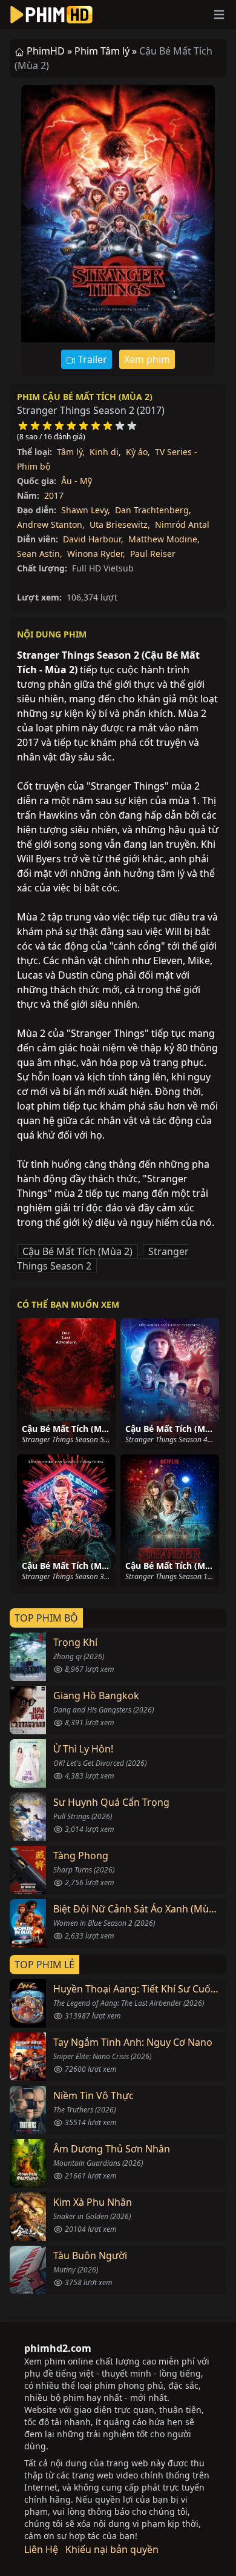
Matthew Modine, (164, 539)
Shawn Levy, (86, 510)
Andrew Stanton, (51, 524)
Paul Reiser (153, 554)
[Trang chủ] (51, 15)
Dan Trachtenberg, (153, 510)
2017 (54, 495)
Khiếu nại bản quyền (112, 2549)
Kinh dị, (105, 452)
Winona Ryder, (96, 554)
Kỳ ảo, (138, 452)
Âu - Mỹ (77, 481)
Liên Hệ (41, 2549)
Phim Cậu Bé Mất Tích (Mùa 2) (85, 397)
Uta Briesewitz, (120, 524)
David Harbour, (93, 539)
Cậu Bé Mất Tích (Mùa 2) (77, 1251)
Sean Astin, (40, 554)
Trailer (91, 359)
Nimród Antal (182, 524)
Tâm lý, (71, 452)
